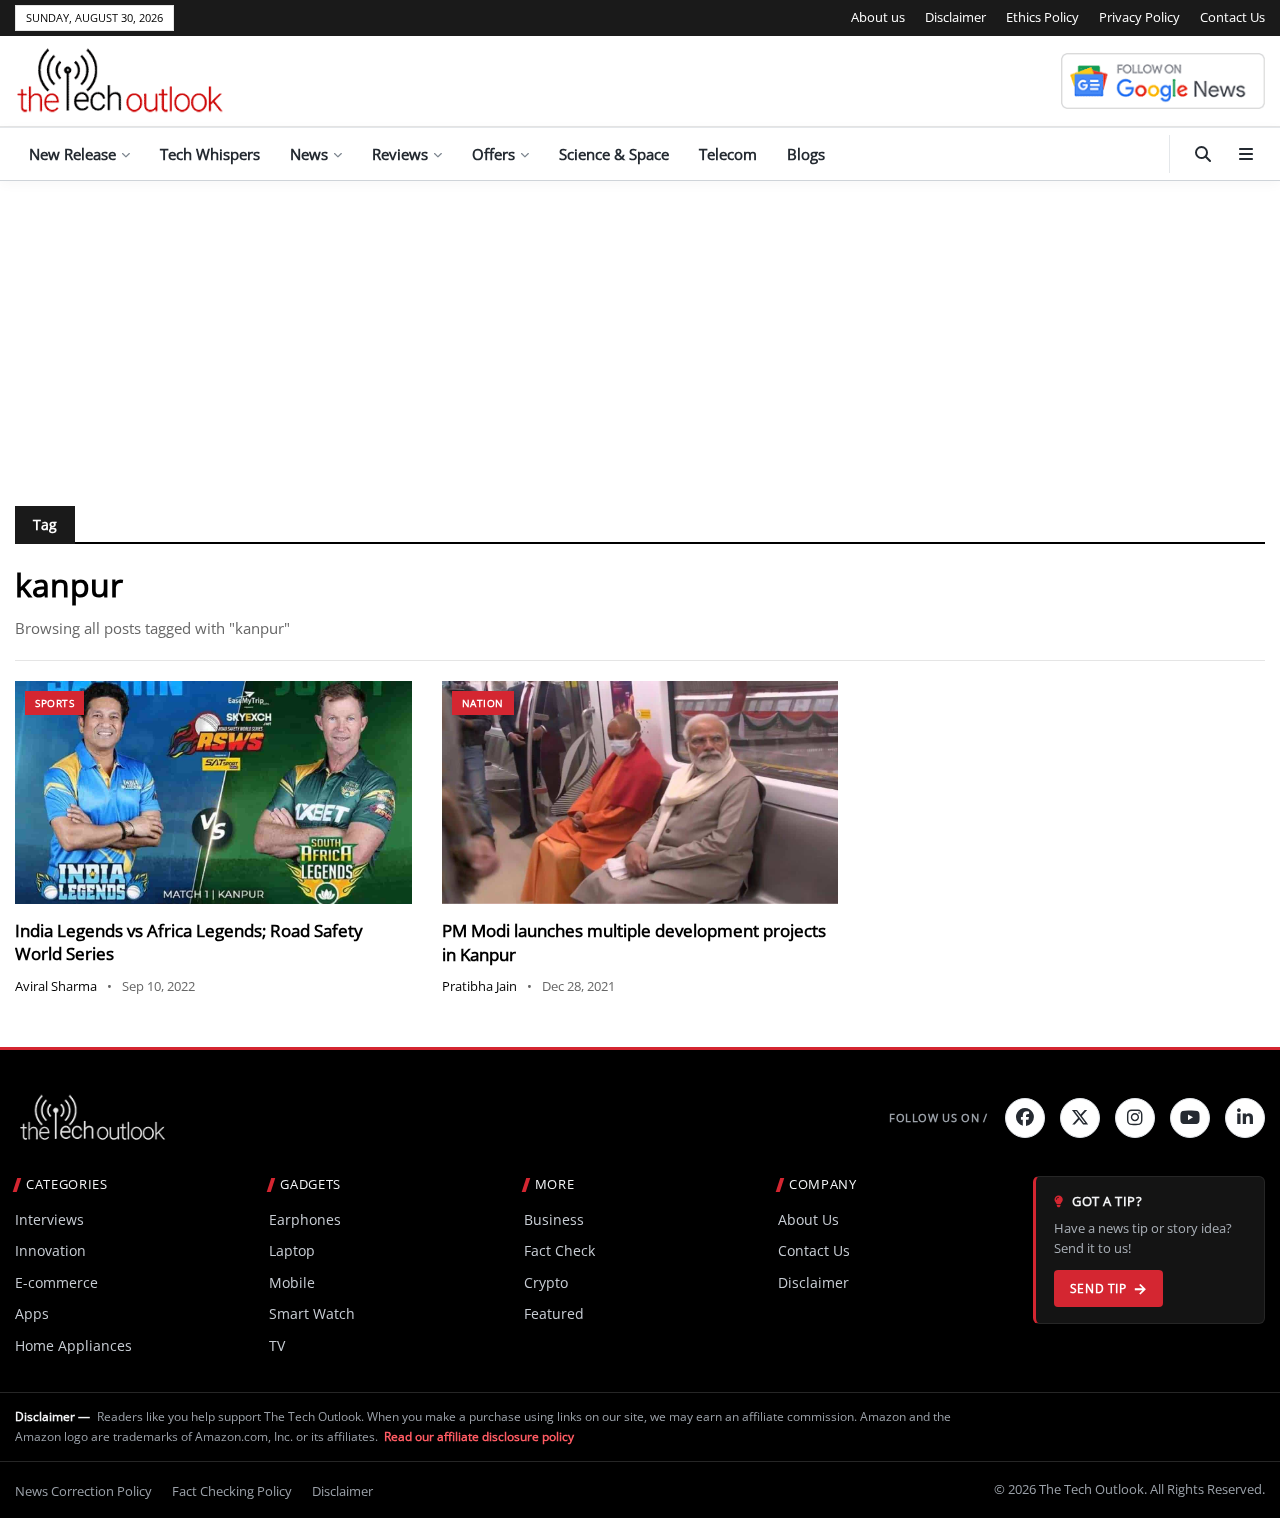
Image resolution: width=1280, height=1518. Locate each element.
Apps (32, 1313)
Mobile (292, 1282)
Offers (493, 154)
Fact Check (559, 1250)
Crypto (546, 1282)
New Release (72, 154)
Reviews (400, 154)
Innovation (50, 1250)
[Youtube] (1190, 1118)
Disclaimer (955, 17)
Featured (554, 1313)
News (309, 154)
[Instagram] (1135, 1118)
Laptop (292, 1250)
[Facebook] (1025, 1118)
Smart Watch (312, 1313)
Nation (483, 703)
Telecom (728, 154)
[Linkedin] (1245, 1118)
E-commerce (56, 1282)
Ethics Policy (1042, 17)
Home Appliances (73, 1345)
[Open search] (1203, 154)
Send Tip (1098, 1288)
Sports (54, 703)
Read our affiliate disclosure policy (479, 1436)
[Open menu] (1246, 154)
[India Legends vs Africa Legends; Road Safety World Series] (213, 792)
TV (277, 1345)
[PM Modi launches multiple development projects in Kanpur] (640, 792)
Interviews (49, 1219)
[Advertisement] (640, 331)
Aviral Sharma (56, 986)
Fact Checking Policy (232, 1491)
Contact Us (1232, 17)
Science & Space (614, 154)
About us (878, 17)
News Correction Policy (83, 1491)
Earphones (305, 1219)
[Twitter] (1080, 1118)
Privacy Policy (1139, 17)
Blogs (806, 154)
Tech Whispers (210, 154)
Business (554, 1219)
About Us (808, 1219)
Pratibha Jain (479, 986)
